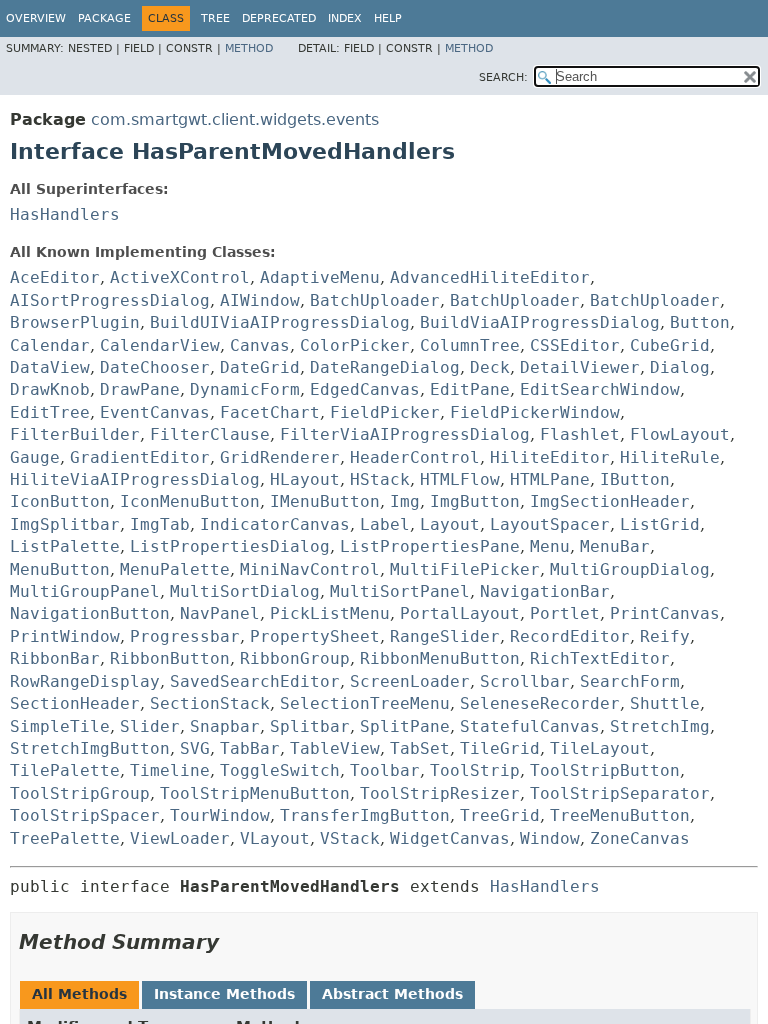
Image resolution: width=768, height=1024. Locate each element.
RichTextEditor (600, 658)
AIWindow (260, 300)
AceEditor (55, 277)
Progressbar (185, 636)
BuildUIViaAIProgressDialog (280, 322)
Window (550, 838)
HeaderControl (415, 457)
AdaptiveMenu (320, 277)
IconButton (60, 501)
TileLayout (600, 748)
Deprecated (279, 18)
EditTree (50, 412)
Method (249, 48)
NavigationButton (90, 613)
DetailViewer (580, 367)
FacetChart (270, 412)
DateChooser (155, 367)
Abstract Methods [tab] (392, 994)
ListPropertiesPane (430, 546)
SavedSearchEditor (255, 681)
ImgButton (475, 501)
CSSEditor (575, 345)
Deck (490, 367)
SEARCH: (503, 77)
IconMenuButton (190, 501)
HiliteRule (670, 457)
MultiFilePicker (465, 569)
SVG (195, 748)
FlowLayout (680, 434)
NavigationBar (545, 591)
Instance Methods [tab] (224, 994)
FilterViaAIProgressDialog (405, 434)
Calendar (50, 345)
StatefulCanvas (530, 726)
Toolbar (385, 770)
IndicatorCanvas (275, 524)
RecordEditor (570, 636)
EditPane (470, 389)
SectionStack (210, 703)
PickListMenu (330, 613)
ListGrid (660, 524)
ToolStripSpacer (85, 815)
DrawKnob (50, 389)
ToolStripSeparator (620, 793)
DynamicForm (245, 389)
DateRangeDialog (385, 367)
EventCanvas (155, 412)
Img (405, 501)
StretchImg (660, 726)
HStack (380, 479)
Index (345, 18)
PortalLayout (460, 613)
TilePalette (65, 770)
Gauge (35, 457)
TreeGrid (500, 815)
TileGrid (500, 748)
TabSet (420, 748)
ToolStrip (475, 770)
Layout (450, 524)
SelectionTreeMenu (365, 703)
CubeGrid (670, 345)
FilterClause (210, 434)
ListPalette (65, 546)
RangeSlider (445, 636)
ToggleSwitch (280, 770)
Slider (150, 726)
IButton (635, 479)
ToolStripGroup (80, 793)
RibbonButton (170, 658)
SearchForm (630, 681)
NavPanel (220, 613)
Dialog (680, 367)
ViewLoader (180, 838)
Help (388, 18)
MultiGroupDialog (630, 569)
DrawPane (140, 389)
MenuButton (60, 569)
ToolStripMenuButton (255, 793)
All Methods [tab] (79, 994)
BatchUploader (375, 300)
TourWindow (220, 815)
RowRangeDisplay (85, 681)
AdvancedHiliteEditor (490, 277)
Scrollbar (525, 681)
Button (700, 322)
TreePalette (65, 838)
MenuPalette (175, 569)
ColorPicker (355, 345)
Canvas (260, 345)
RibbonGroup (295, 658)
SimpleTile (60, 726)
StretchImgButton (90, 748)
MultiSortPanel (400, 591)
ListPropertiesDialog (230, 546)
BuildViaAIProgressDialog (540, 322)
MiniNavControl (310, 569)
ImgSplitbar (65, 524)
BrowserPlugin (75, 322)
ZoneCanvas (640, 838)
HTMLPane (550, 479)
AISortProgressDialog (110, 300)
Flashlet (580, 434)
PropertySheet (315, 636)
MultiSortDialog (245, 591)
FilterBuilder (75, 434)
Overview (36, 18)
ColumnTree (470, 345)
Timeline (170, 770)
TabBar (250, 748)
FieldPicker (385, 412)
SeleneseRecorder (540, 703)
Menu (550, 546)
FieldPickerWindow (535, 412)
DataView (50, 367)
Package (104, 18)
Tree (215, 18)
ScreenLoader (410, 681)
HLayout (305, 479)
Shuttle (665, 703)
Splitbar (310, 726)
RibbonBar (55, 658)
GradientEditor (140, 457)
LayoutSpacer (550, 524)
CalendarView (160, 345)
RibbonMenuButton (440, 658)
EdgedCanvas (365, 389)
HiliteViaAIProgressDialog (135, 479)
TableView (335, 748)
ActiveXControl (180, 277)
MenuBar (615, 546)
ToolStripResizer (440, 793)
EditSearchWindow (600, 389)
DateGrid (260, 367)
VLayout (275, 838)
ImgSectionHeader (610, 501)
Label (385, 524)
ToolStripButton (605, 770)
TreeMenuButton (620, 815)
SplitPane (405, 726)
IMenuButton (325, 501)
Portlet (565, 613)
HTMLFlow (460, 479)
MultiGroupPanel (85, 591)
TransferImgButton (365, 815)
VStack (350, 838)
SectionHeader (75, 703)
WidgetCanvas (450, 838)
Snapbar (225, 726)
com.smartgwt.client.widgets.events (235, 119)
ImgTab (160, 524)
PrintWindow (65, 636)
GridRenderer (280, 457)
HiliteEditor (550, 457)
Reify (665, 636)
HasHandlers (65, 214)
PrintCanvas (665, 613)
